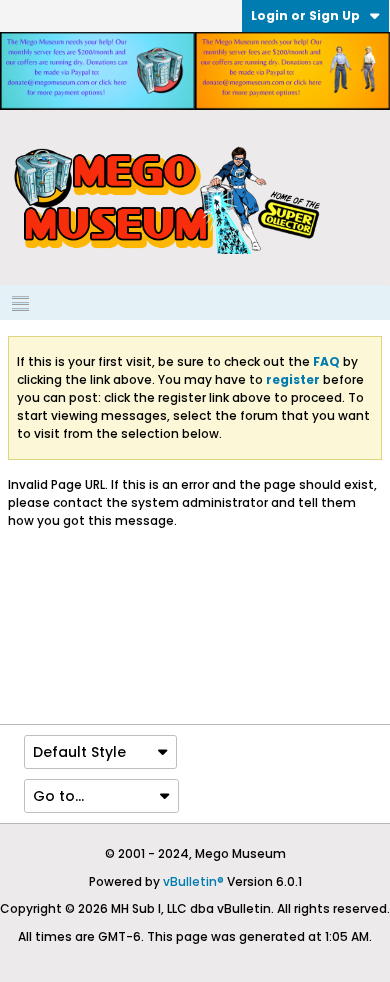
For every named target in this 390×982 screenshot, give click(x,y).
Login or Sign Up (305, 15)
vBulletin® (193, 881)
